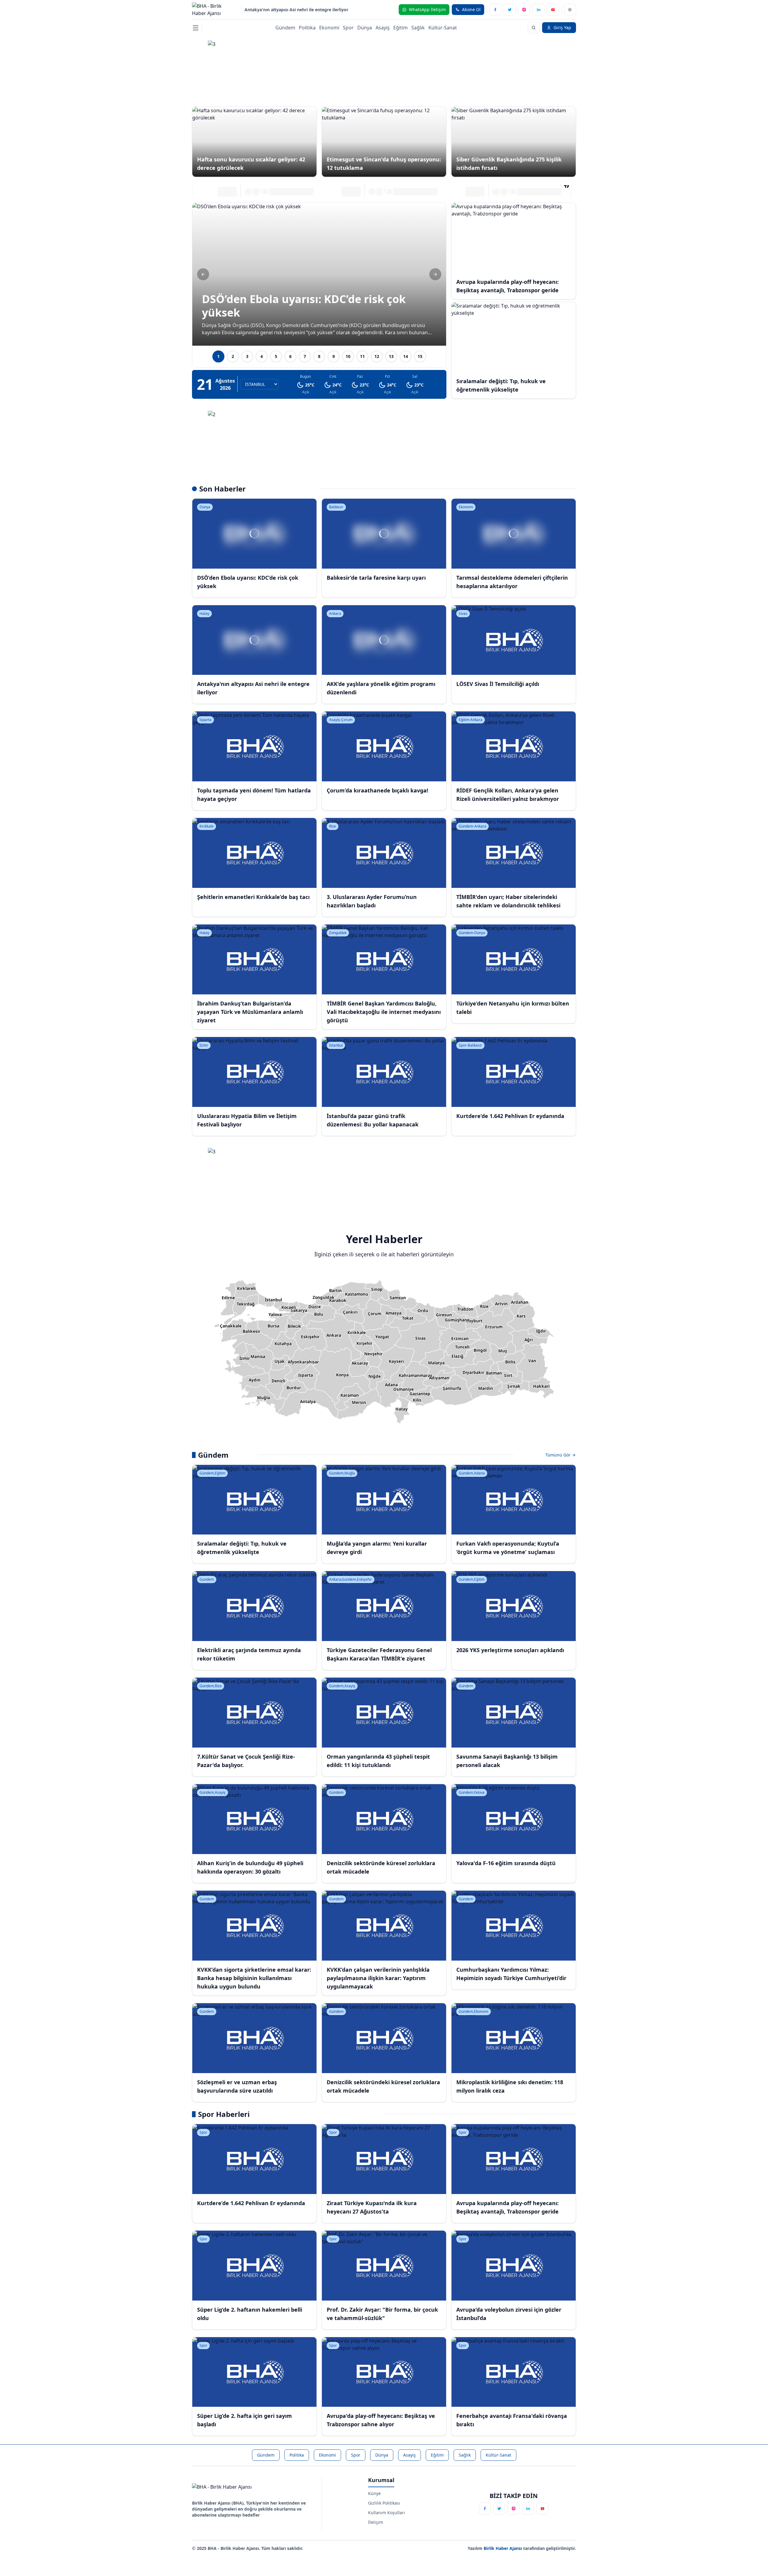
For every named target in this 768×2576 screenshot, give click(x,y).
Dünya (365, 28)
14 (406, 356)
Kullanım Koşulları (387, 2513)
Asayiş (383, 28)
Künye (374, 2493)
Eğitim (400, 28)
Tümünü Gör (559, 1455)
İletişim (376, 2522)
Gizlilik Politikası (384, 2503)
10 (348, 356)
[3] (384, 68)
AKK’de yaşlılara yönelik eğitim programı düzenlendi (299, 9)
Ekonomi (329, 28)
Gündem (285, 28)
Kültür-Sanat (443, 28)
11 (362, 356)
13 (391, 356)
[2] (384, 438)
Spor (348, 28)
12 (377, 356)
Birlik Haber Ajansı (503, 2548)
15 (420, 356)
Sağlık (418, 28)
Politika (307, 28)
